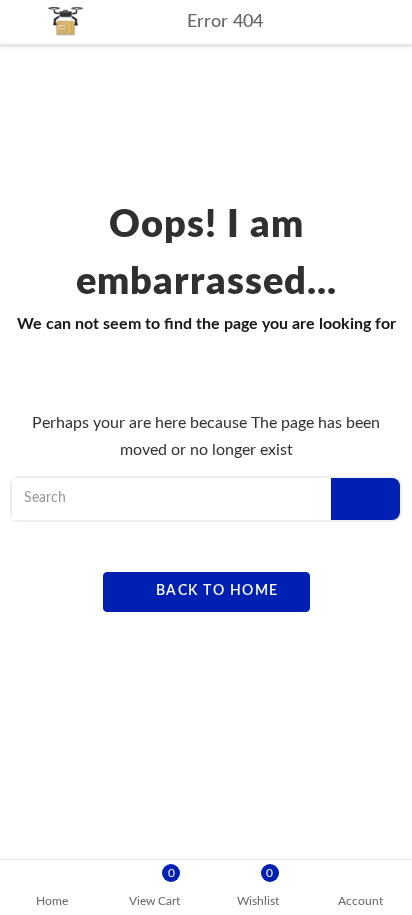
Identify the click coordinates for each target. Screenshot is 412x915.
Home (52, 901)
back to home (215, 591)
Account (360, 901)
